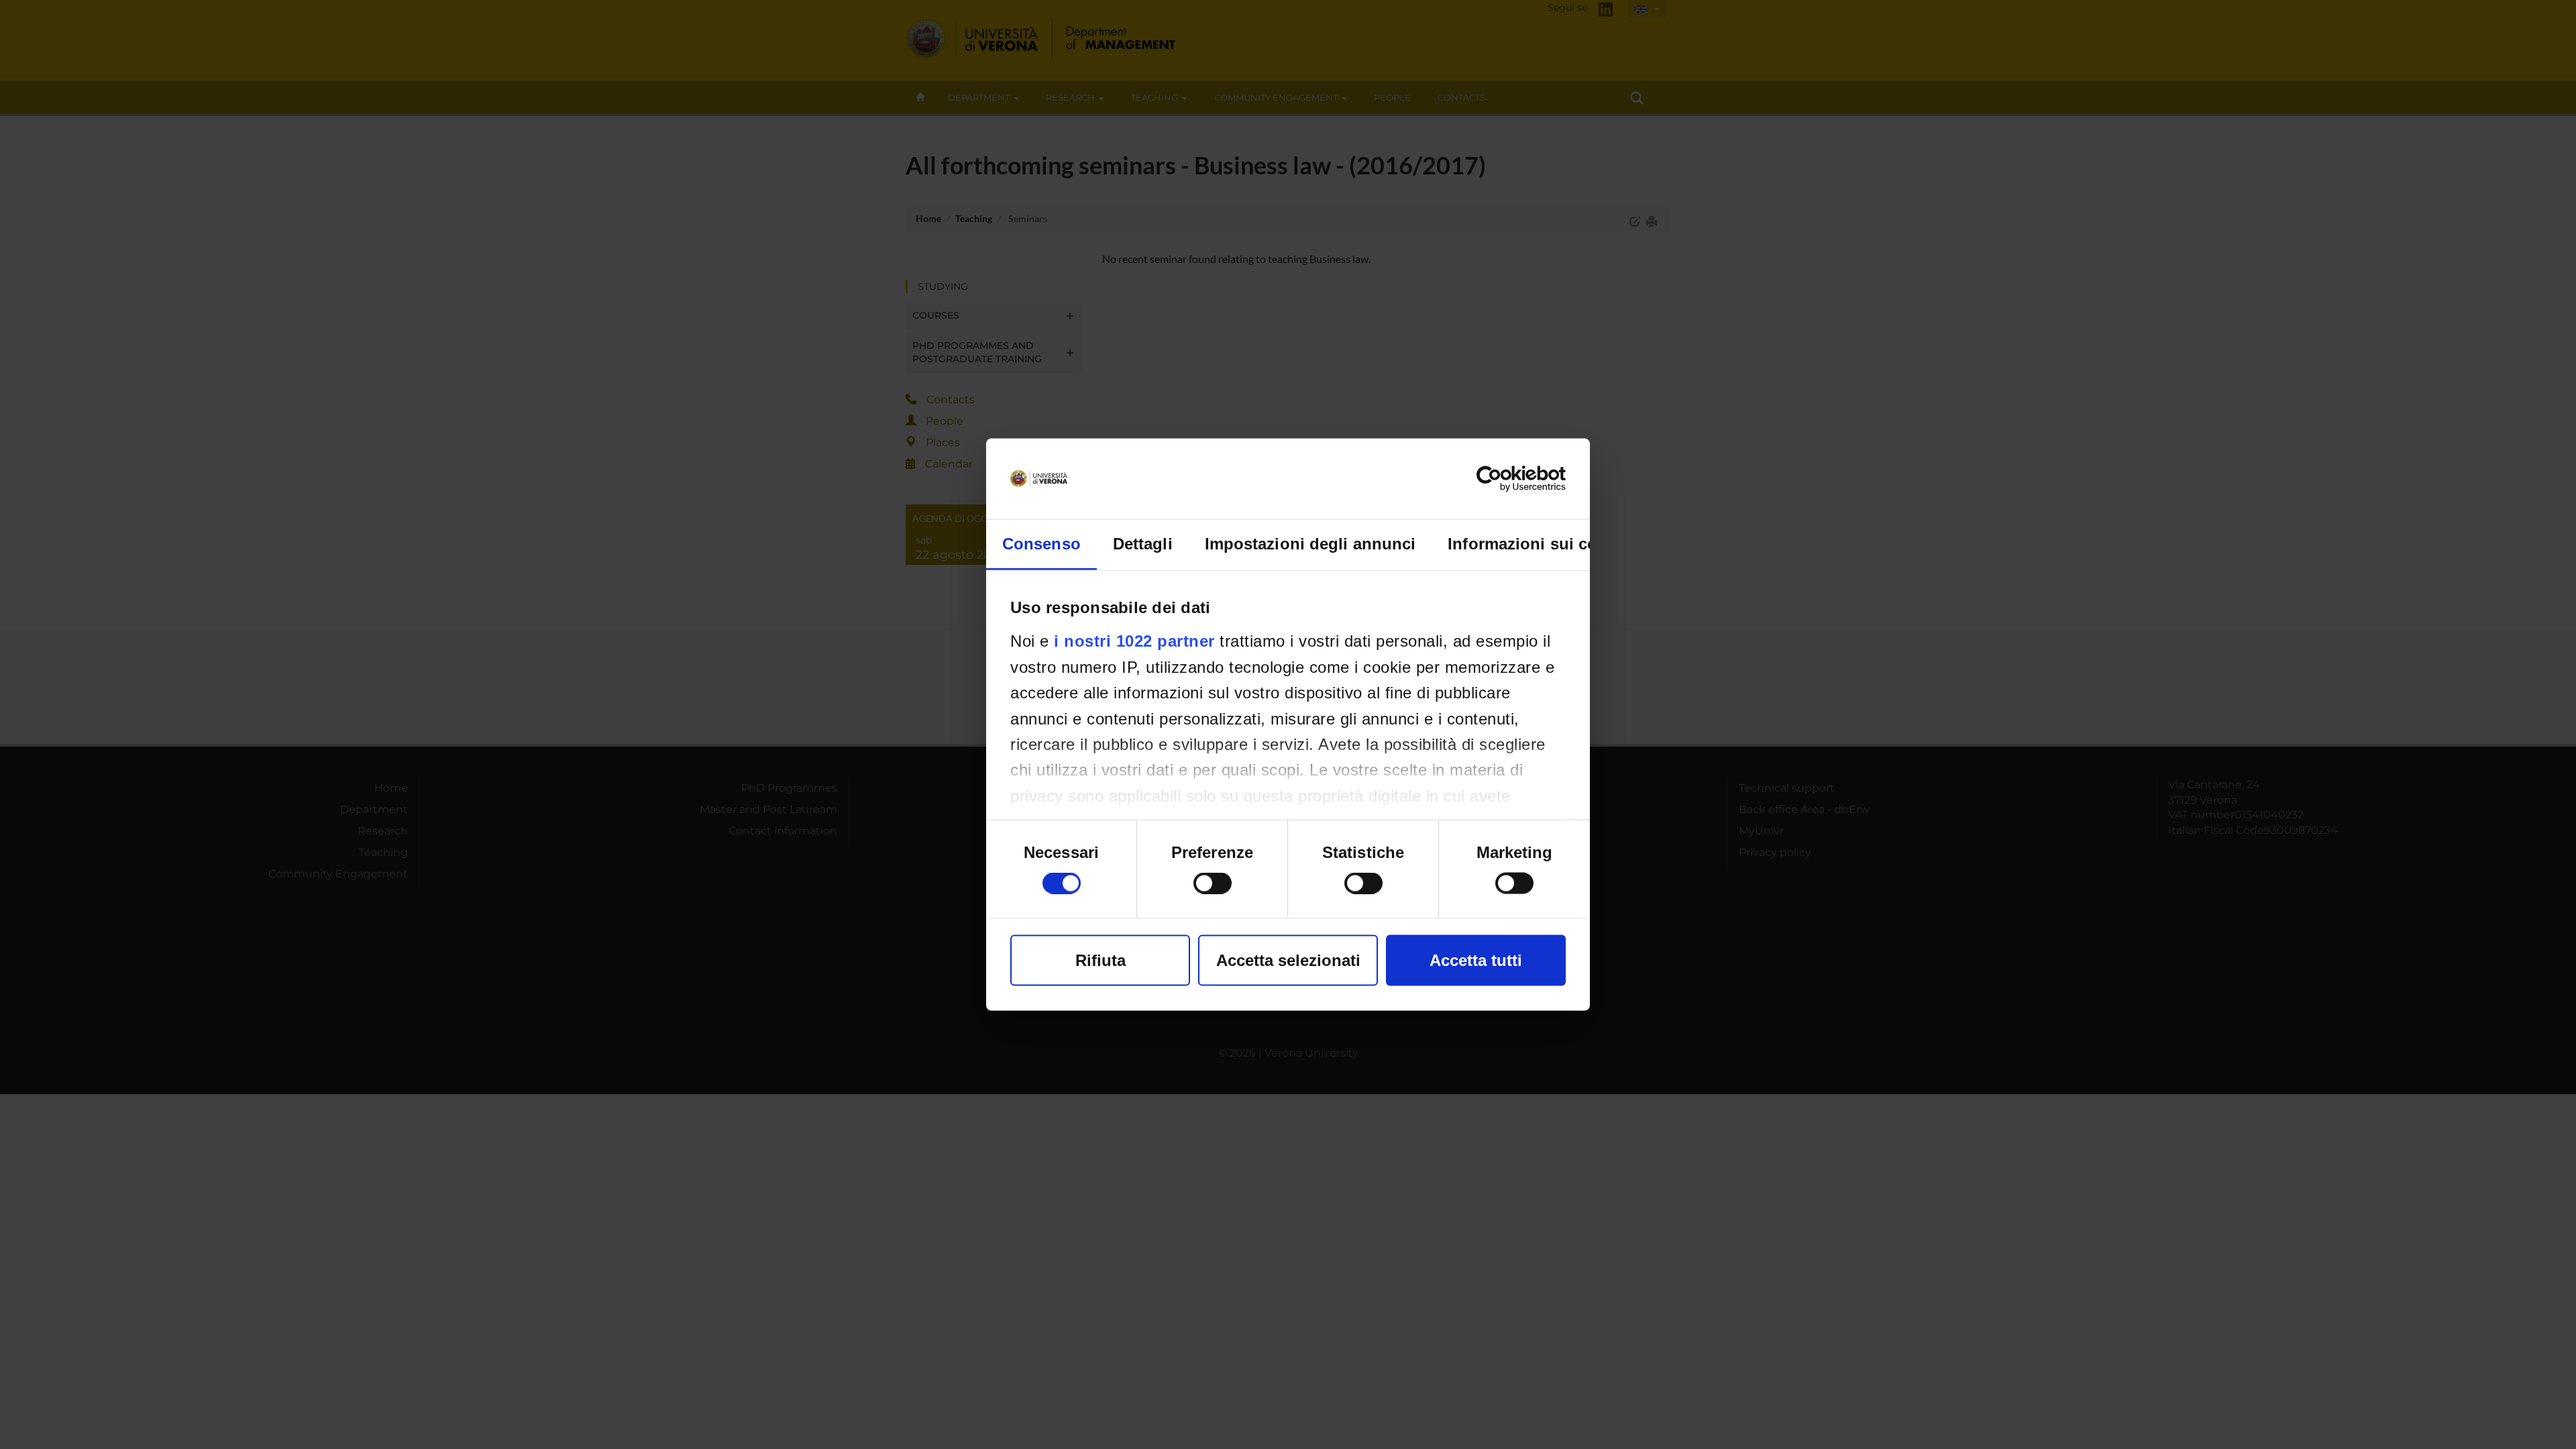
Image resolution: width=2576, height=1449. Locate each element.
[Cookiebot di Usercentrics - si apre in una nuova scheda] (1507, 479)
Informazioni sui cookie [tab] (1539, 544)
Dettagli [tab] (1143, 544)
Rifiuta (1101, 960)
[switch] (1213, 883)
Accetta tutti (1476, 960)
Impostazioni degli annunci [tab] (1310, 544)
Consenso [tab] (1041, 544)
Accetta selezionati (1288, 960)
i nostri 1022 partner (1134, 641)
